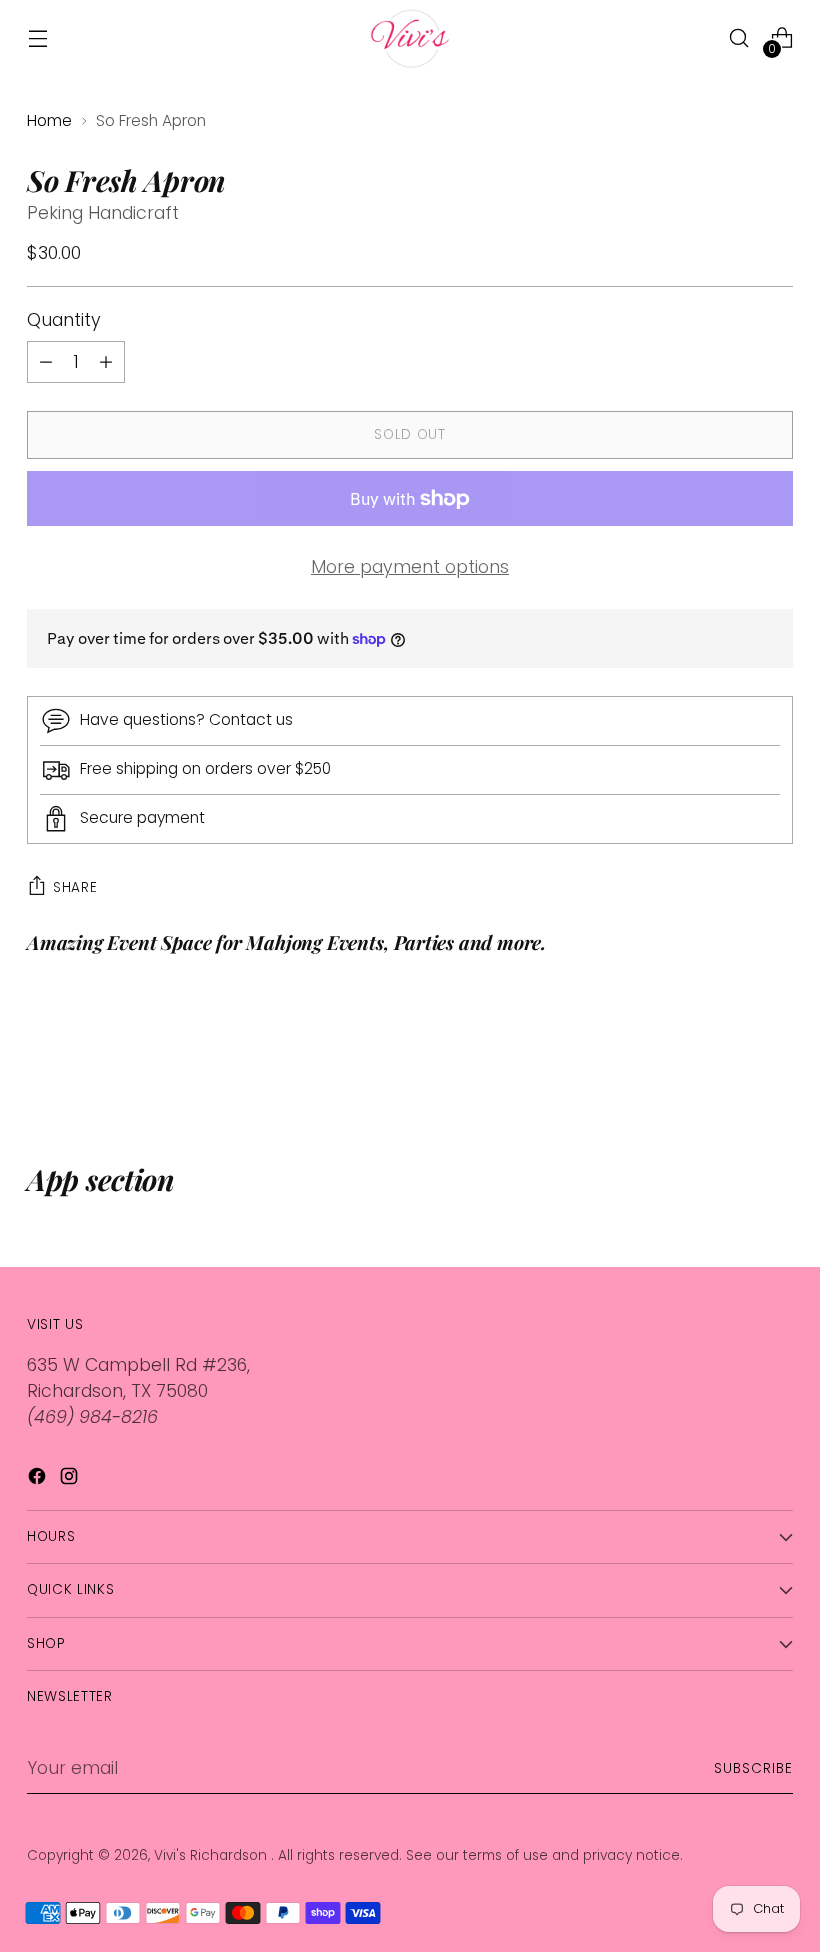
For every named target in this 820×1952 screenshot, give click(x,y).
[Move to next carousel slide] (776, 1054)
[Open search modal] (739, 38)
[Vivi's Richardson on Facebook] (39, 1479)
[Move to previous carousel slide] (730, 1055)
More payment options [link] (410, 567)
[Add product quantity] (46, 362)
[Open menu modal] (37, 38)
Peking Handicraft (103, 213)
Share (75, 887)
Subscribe (753, 1768)
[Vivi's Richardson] (410, 38)
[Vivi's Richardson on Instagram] (71, 1479)
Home (49, 120)
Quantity (64, 320)
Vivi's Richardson (212, 1855)
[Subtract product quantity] (106, 362)
